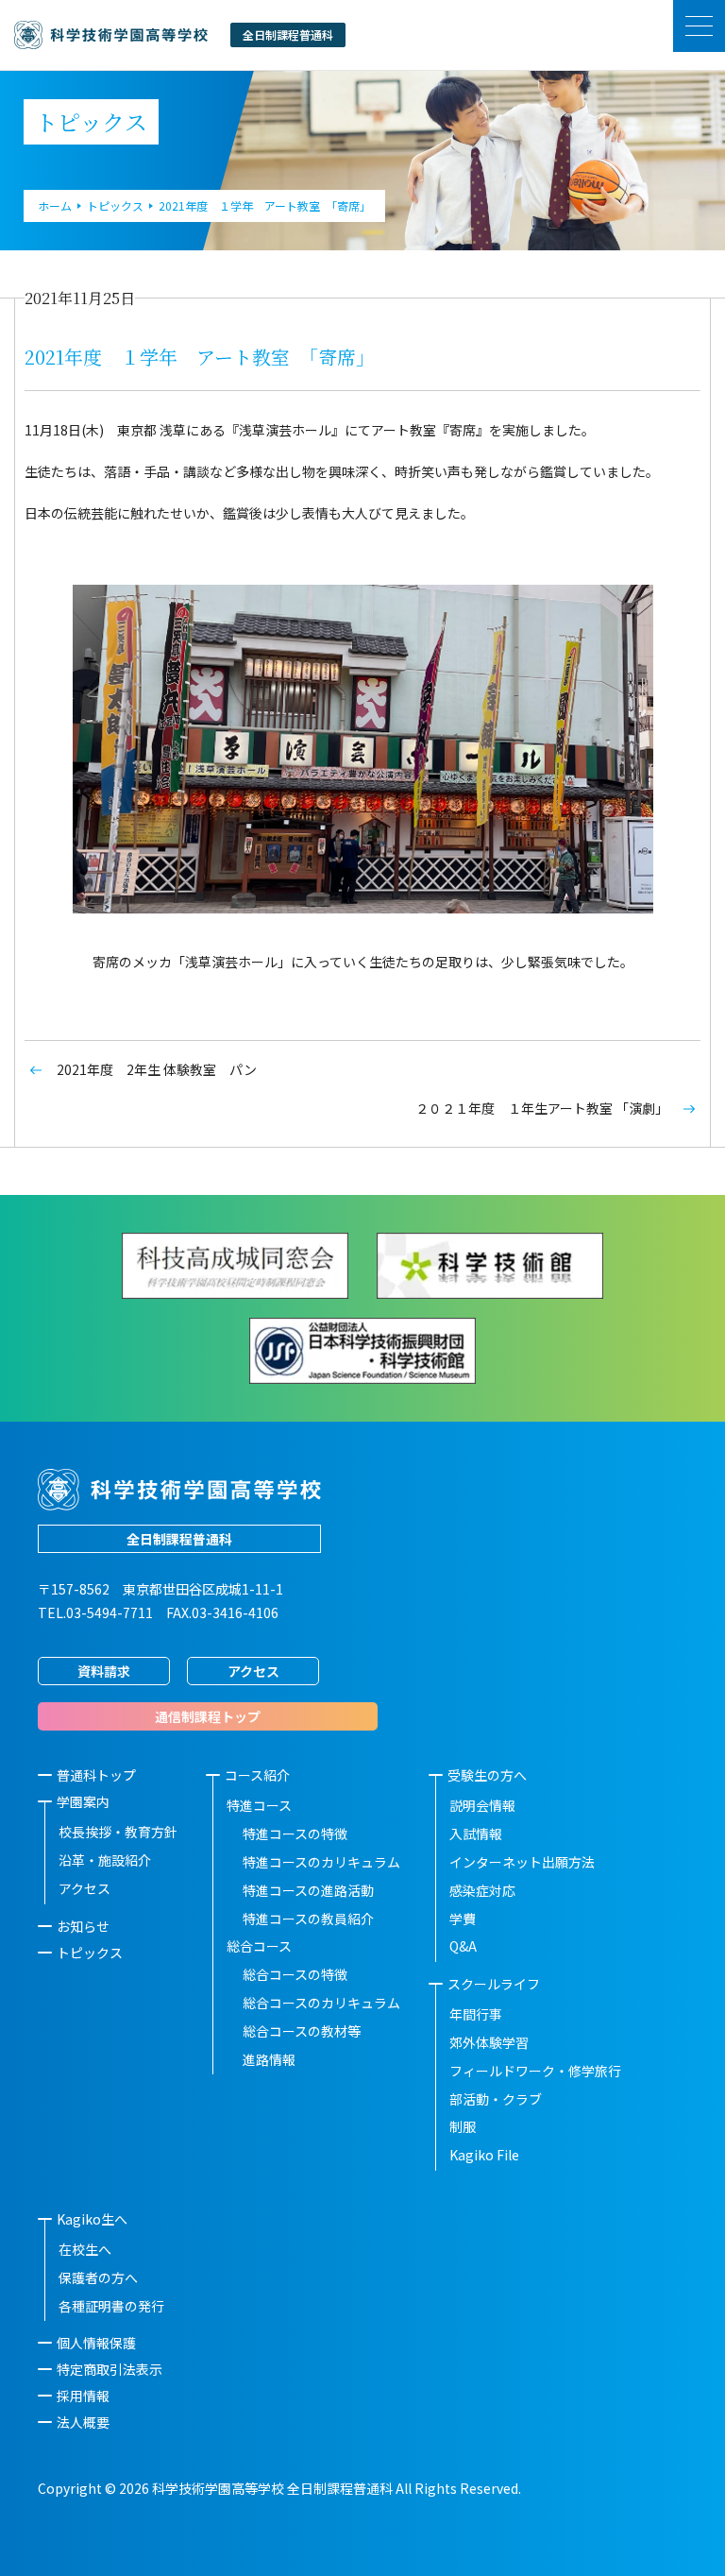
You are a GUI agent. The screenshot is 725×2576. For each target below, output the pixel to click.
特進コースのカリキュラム (321, 1862)
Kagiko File (484, 2155)
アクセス (253, 1671)
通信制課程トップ (208, 1716)
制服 (463, 2126)
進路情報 (269, 2059)
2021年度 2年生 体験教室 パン (157, 1069)
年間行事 (476, 2014)
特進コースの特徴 (295, 1834)
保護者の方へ (98, 2277)
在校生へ (85, 2249)
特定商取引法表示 (110, 2369)
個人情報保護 (96, 2343)
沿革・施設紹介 (105, 1860)
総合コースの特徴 (295, 1974)
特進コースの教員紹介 (308, 1919)
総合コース (259, 1946)
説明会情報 (482, 1805)
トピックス (90, 1953)
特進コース (259, 1805)
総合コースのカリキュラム (321, 2003)
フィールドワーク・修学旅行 (535, 2071)
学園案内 (83, 1801)
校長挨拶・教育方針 (118, 1832)
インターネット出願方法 (522, 1862)
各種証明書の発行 (111, 2306)
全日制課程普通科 (179, 1539)
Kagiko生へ (92, 2219)
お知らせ (83, 1926)
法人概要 (83, 2422)
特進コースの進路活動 (308, 1890)
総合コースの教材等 (302, 2031)
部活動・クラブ (496, 2099)
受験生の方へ (487, 1775)
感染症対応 (482, 1890)
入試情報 (476, 1834)
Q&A (463, 1946)
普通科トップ (96, 1775)
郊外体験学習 (489, 2042)
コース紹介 (257, 1775)
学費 (463, 1919)
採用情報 (83, 2396)
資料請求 (104, 1671)
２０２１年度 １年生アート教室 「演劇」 (542, 1108)
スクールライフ (494, 1984)
